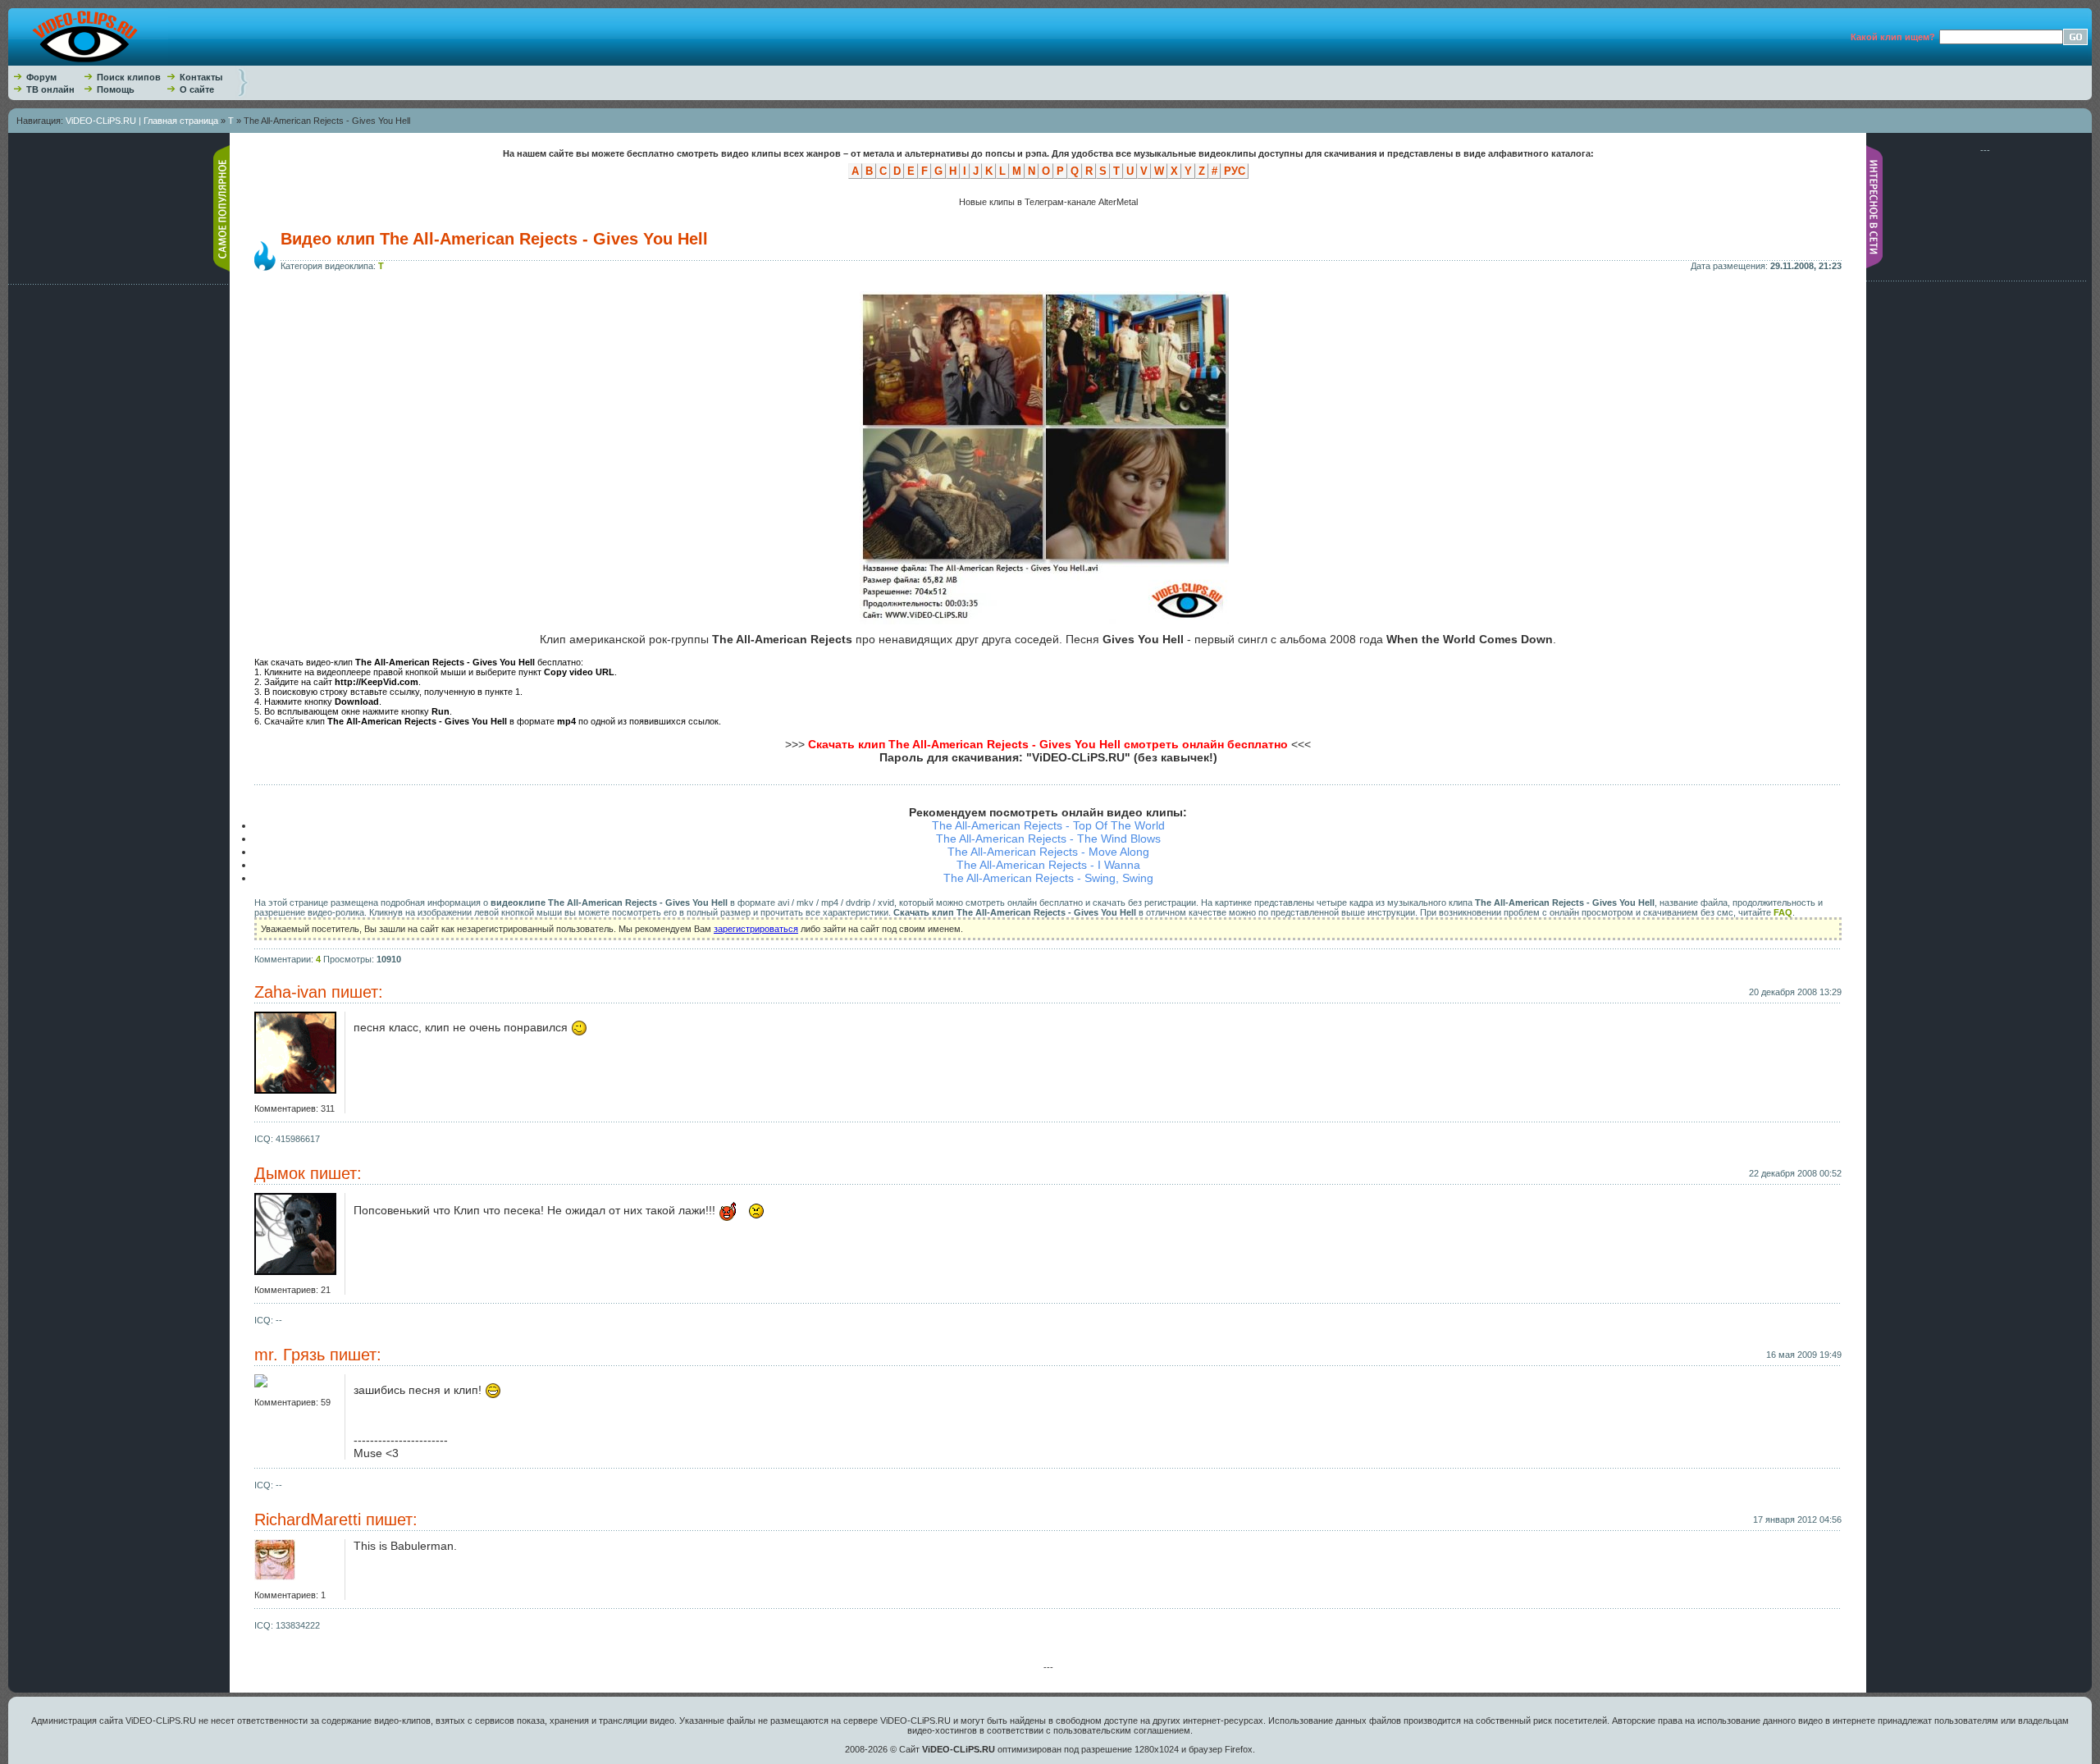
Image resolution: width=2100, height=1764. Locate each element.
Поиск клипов (129, 77)
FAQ (1783, 912)
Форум (41, 77)
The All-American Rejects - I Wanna (1048, 865)
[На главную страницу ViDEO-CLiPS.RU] (88, 62)
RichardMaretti (308, 1520)
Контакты (201, 77)
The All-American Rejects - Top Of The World (1048, 825)
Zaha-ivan (290, 992)
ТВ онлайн (50, 89)
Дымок (280, 1173)
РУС (1235, 171)
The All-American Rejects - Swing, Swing (1048, 878)
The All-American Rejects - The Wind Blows (1048, 839)
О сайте (197, 89)
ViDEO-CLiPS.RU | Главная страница (142, 121)
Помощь (116, 89)
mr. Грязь (290, 1355)
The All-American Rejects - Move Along (1048, 852)
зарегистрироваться (756, 929)
